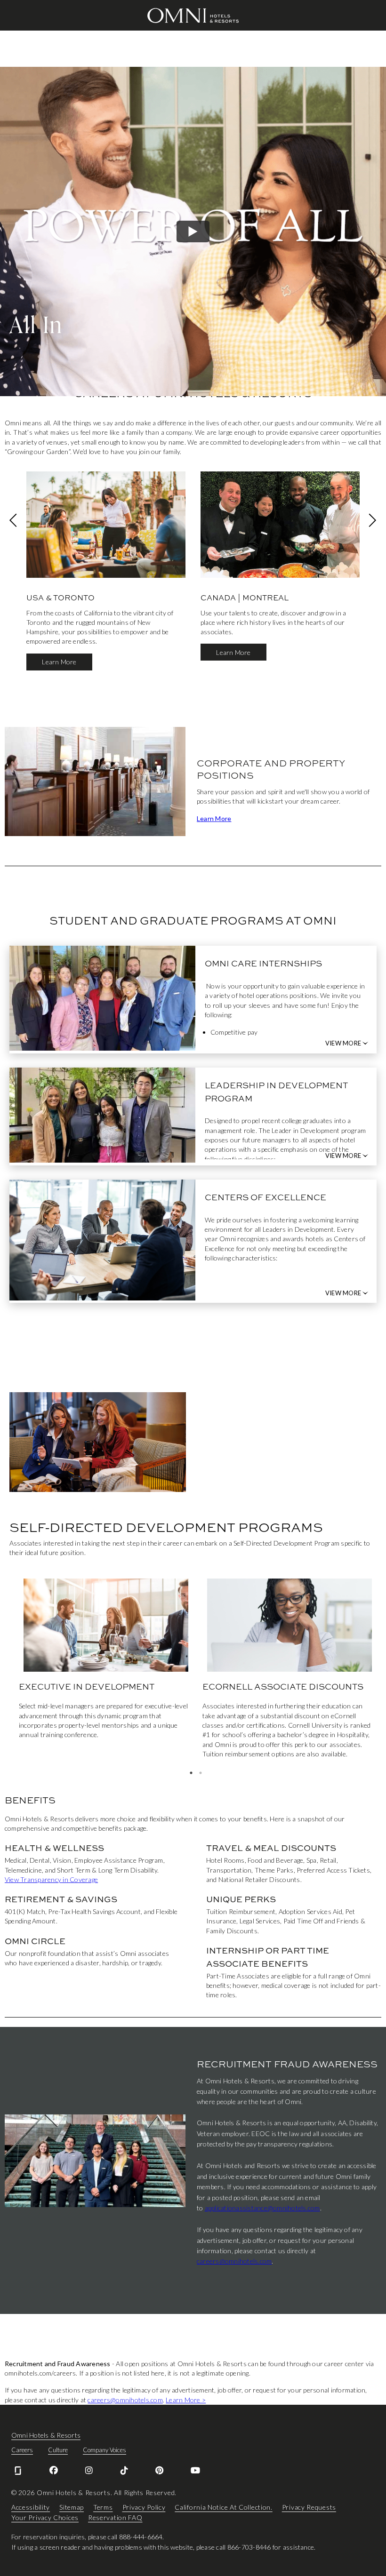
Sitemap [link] (72, 2507)
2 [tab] (201, 1773)
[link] (18, 2471)
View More (343, 1043)
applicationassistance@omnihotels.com (262, 2208)
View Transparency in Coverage (51, 1879)
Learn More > (186, 2400)
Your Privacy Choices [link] (45, 2517)
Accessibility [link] (31, 2507)
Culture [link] (58, 2450)
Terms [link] (103, 2507)
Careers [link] (22, 2450)
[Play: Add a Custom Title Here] (193, 231)
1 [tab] (191, 1773)
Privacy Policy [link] (144, 2507)
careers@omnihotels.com (234, 2261)
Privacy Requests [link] (309, 2507)
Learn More (59, 662)
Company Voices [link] (105, 2450)
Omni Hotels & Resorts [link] (46, 2435)
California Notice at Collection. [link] (223, 2507)
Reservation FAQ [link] (115, 2517)
